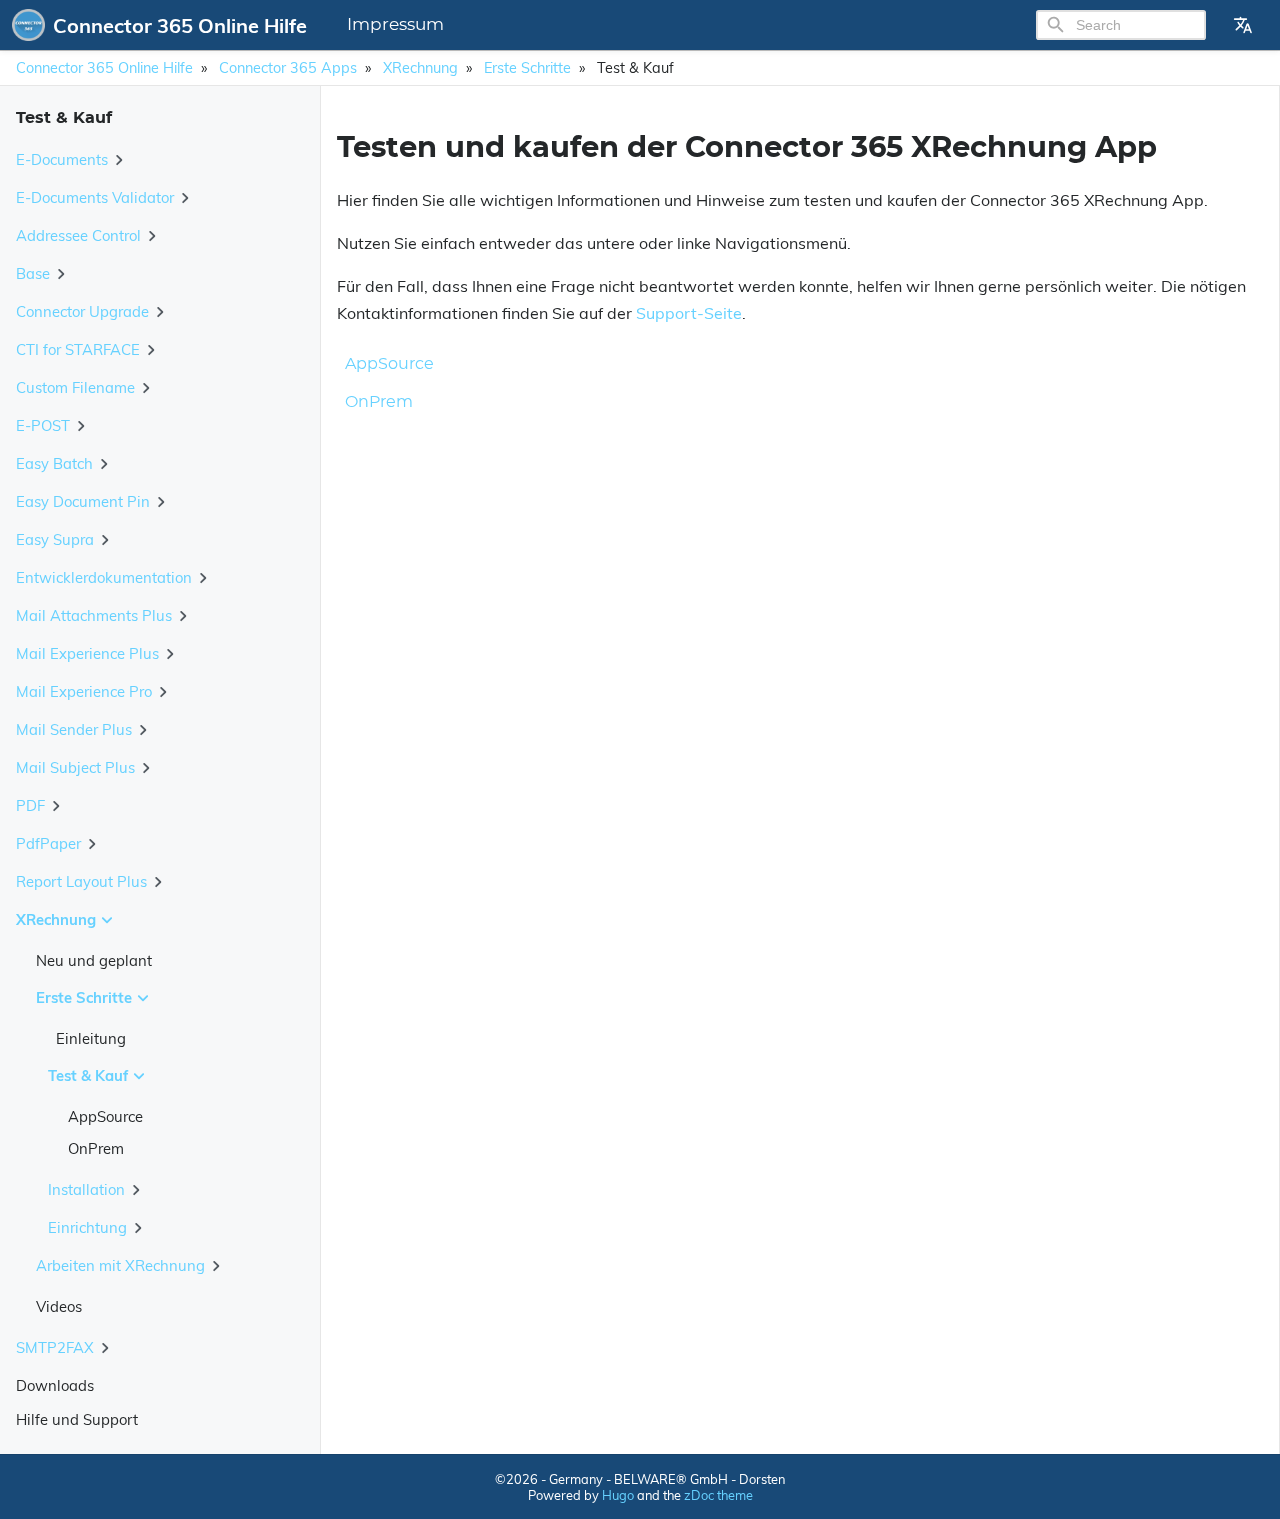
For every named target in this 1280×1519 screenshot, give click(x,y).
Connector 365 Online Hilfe (104, 68)
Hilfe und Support (77, 1419)
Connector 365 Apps (288, 68)
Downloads (55, 1385)
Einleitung (91, 1038)
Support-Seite (689, 313)
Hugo (618, 1495)
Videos (59, 1306)
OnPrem (96, 1148)
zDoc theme (718, 1495)
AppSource (105, 1116)
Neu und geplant (94, 960)
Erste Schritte (527, 68)
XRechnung (420, 68)
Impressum (395, 25)
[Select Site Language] (1243, 25)
